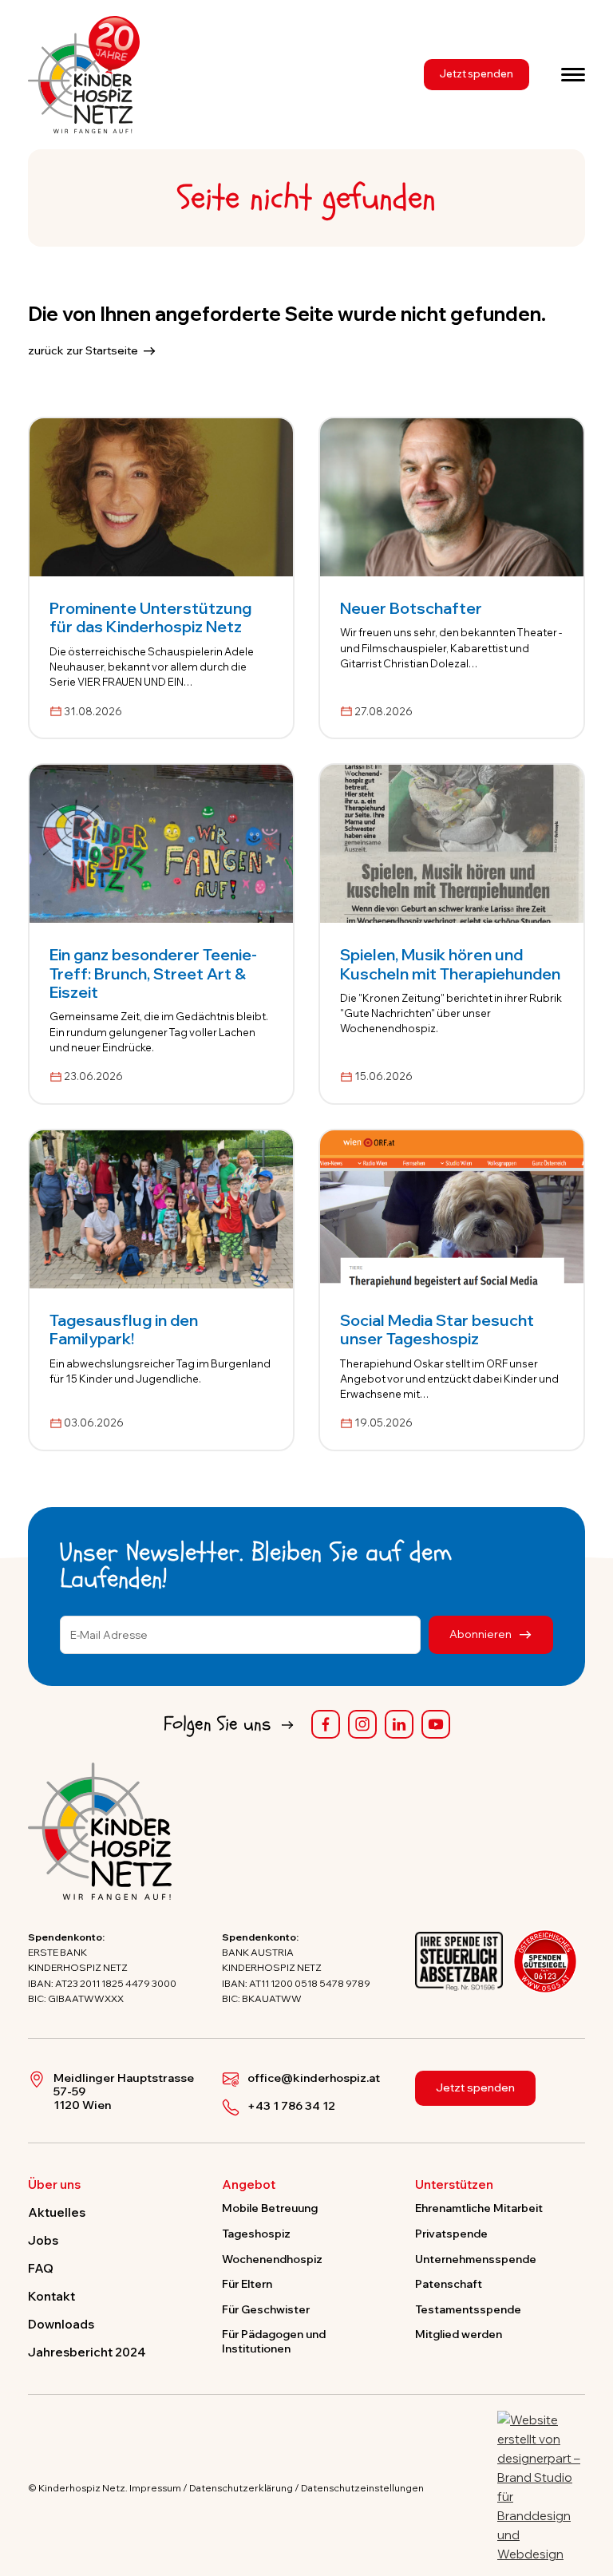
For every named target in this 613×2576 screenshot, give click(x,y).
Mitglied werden (459, 2334)
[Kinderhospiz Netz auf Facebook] (326, 1724)
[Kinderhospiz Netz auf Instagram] (362, 1724)
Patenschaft (449, 2283)
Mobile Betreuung (270, 2208)
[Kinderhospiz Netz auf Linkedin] (399, 1724)
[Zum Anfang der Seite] (587, 2490)
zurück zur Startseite (83, 350)
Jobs (43, 2240)
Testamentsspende (468, 2309)
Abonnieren (482, 1634)
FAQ (41, 2268)
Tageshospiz (256, 2233)
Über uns (54, 2185)
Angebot (249, 2185)
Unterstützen (454, 2185)
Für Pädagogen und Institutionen (274, 2341)
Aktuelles (57, 2212)
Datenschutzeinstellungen (362, 2488)
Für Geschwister (266, 2309)
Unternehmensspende (476, 2259)
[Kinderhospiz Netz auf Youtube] (436, 1724)
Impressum (155, 2488)
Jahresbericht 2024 (87, 2352)
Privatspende (451, 2233)
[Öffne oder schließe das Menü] (573, 74)
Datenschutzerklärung (241, 2488)
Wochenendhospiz (272, 2259)
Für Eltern (247, 2283)
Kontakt (51, 2296)
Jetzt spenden (477, 73)
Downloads (61, 2324)
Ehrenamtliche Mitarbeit (479, 2208)
